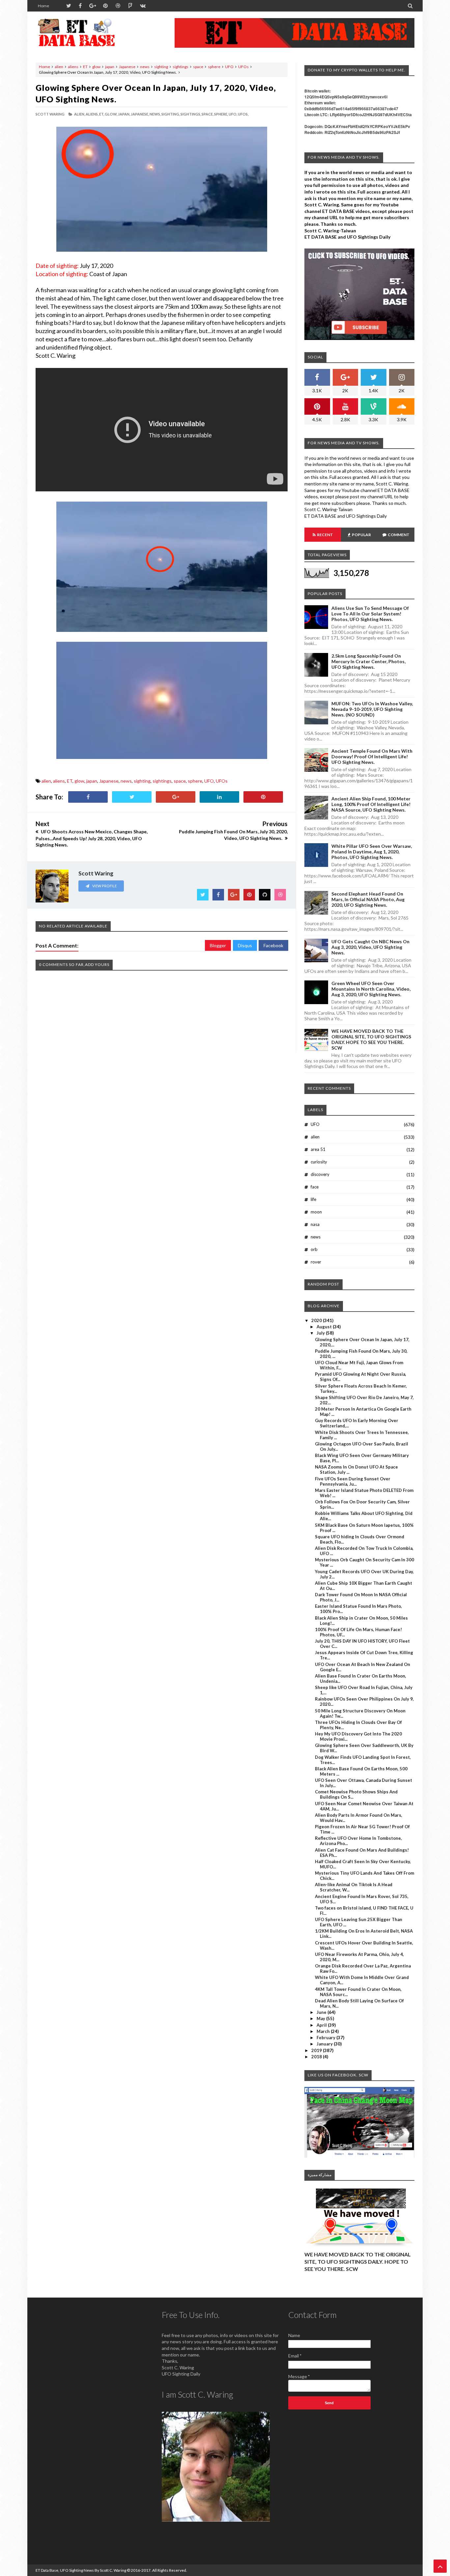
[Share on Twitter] (132, 797)
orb (314, 1249)
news (145, 67)
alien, (80, 114)
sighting (161, 67)
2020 (317, 1320)
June (322, 2012)
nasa (315, 1224)
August (325, 1327)
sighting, (171, 114)
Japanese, (140, 114)
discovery (320, 1174)
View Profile (104, 886)
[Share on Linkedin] (219, 797)
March (324, 2031)
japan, (124, 114)
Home (43, 6)
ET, (102, 114)
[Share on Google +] (176, 797)
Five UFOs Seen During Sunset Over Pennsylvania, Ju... (353, 1481)
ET (85, 67)
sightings (181, 67)
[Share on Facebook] (88, 797)
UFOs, (243, 114)
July (321, 1333)
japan (110, 67)
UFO (229, 67)
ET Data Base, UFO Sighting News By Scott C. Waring (81, 2570)
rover (316, 1262)
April (322, 2025)
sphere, (221, 114)
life (313, 1199)
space (198, 67)
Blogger (218, 945)
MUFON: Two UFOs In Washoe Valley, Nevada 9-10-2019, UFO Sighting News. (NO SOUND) (372, 709)
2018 (317, 2057)
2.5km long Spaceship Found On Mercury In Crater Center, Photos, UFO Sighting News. (368, 661)
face (315, 1187)
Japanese (127, 67)
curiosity (319, 1162)
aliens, (92, 114)
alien (59, 67)
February (326, 2038)
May (321, 2018)
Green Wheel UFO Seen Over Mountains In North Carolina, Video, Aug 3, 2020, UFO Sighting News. (371, 989)
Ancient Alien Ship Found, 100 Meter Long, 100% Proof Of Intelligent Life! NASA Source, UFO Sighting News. (371, 804)
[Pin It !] (263, 797)
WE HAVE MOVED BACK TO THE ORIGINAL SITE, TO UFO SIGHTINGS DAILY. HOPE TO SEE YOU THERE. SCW (371, 1039)
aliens (73, 67)
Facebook (273, 945)
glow (96, 67)
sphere (214, 67)
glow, (111, 114)
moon (316, 1212)
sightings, (191, 114)
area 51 (318, 1149)
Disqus (245, 945)
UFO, (233, 114)
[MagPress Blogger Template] (85, 33)
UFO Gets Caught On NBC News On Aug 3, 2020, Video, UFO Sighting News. (370, 947)
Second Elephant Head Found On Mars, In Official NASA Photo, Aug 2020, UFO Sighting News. (368, 899)
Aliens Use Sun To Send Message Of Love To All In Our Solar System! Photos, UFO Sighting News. (370, 614)
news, (155, 114)
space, (208, 114)
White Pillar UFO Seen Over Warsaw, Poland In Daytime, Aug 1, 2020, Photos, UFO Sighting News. (372, 852)
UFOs (243, 67)
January (325, 2044)
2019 (317, 2050)
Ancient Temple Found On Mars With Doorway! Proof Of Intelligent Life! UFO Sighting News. (372, 756)
